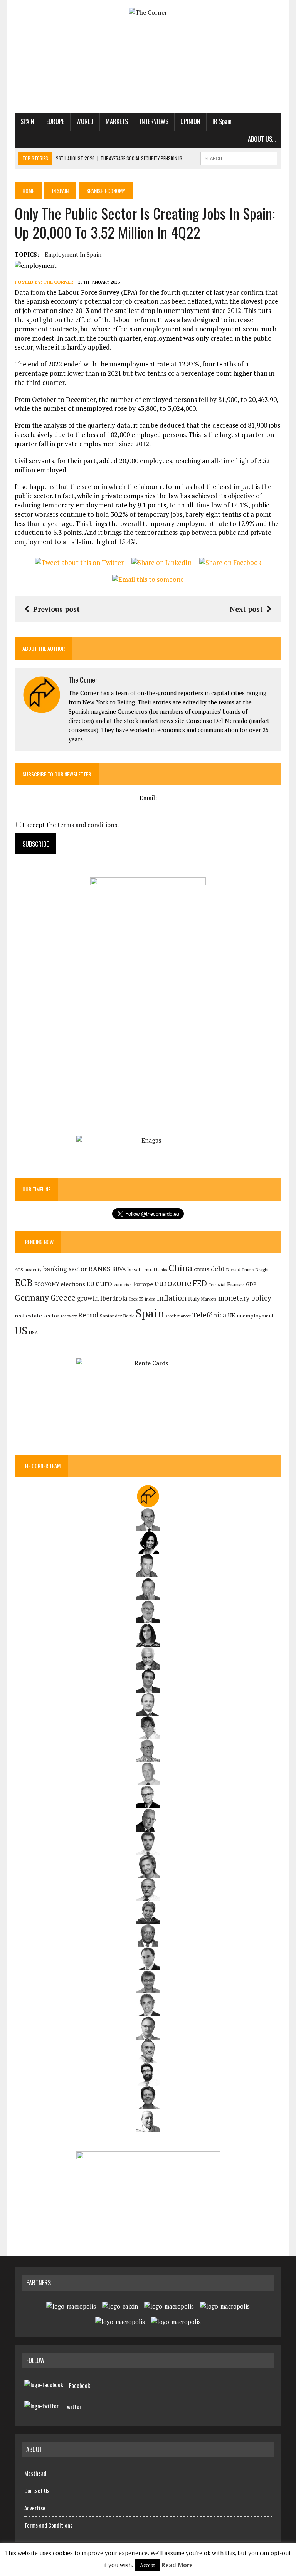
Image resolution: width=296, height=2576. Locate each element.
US (21, 1331)
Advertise (35, 2508)
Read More (177, 2565)
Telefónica (209, 1315)
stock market (178, 1316)
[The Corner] (148, 13)
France (236, 1284)
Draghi (262, 1269)
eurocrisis (123, 1285)
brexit (134, 1269)
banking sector (65, 1269)
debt (218, 1269)
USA (34, 1333)
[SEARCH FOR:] (239, 157)
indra (150, 1299)
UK (232, 1315)
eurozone (173, 1283)
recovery (69, 1316)
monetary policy (245, 1298)
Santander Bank (117, 1316)
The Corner (58, 282)
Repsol (88, 1315)
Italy (194, 1298)
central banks (155, 1270)
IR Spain (222, 121)
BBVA (119, 1269)
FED (200, 1283)
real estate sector (37, 1315)
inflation (172, 1298)
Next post (246, 609)
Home (28, 191)
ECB (24, 1283)
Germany (32, 1297)
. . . (272, 121)
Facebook (80, 2385)
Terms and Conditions (48, 2525)
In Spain (60, 191)
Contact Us (37, 2490)
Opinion (190, 121)
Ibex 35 (136, 1299)
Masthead (35, 2473)
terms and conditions (87, 825)
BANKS (100, 1269)
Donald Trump (240, 1270)
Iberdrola (114, 1298)
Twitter (73, 2406)
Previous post (56, 609)
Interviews (154, 121)
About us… (262, 139)
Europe (55, 121)
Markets (117, 121)
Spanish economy (106, 191)
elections (73, 1284)
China (180, 1268)
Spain (27, 121)
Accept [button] (147, 2565)
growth (88, 1298)
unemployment (256, 1316)
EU (90, 1284)
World (85, 121)
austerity (33, 1270)
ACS (19, 1270)
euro (104, 1283)
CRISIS (202, 1270)
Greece (63, 1298)
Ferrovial (217, 1285)
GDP (251, 1285)
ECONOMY (47, 1285)
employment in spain (73, 254)
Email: (148, 798)
